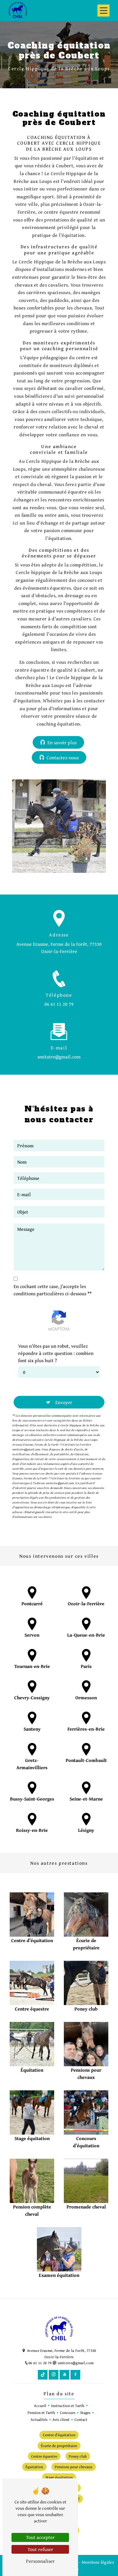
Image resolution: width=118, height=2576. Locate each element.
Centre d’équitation (59, 2435)
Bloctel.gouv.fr (34, 1512)
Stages (85, 2413)
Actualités (39, 2419)
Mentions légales (97, 2562)
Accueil (40, 2406)
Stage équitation (59, 2477)
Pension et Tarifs (41, 2413)
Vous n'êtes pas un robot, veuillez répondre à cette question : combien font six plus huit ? (56, 1353)
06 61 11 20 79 (59, 1004)
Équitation (34, 2467)
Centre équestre (44, 2456)
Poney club (78, 2456)
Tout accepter (40, 2537)
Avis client (61, 2419)
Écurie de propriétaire (59, 2446)
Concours (68, 2413)
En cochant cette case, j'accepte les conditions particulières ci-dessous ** (53, 1290)
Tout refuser (40, 2549)
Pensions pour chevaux (74, 2467)
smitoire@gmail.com (59, 1057)
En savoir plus (62, 742)
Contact (81, 2419)
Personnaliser (40, 2561)
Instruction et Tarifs (68, 2406)
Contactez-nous (63, 757)
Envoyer (64, 1402)
